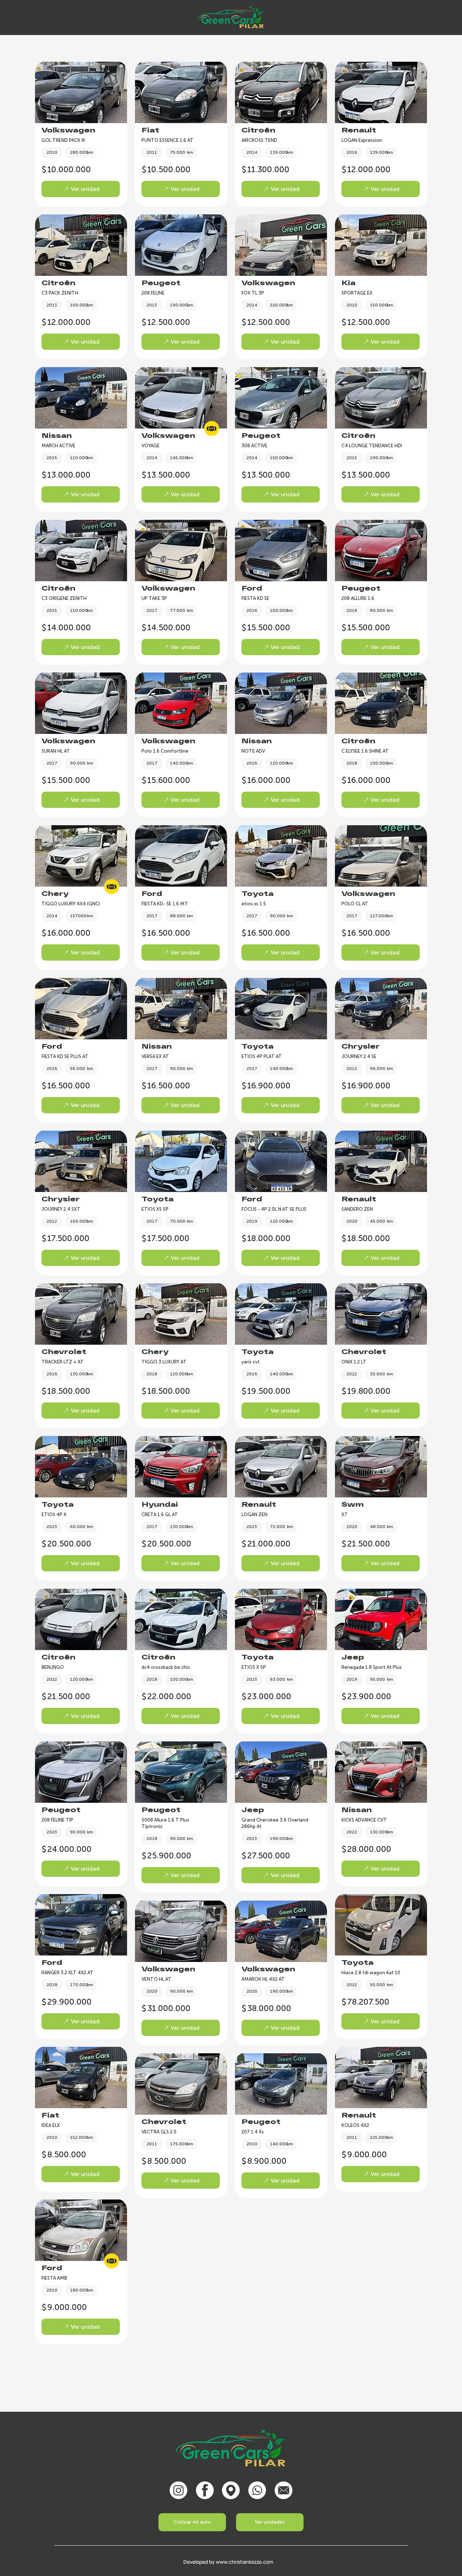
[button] (270, 2522)
